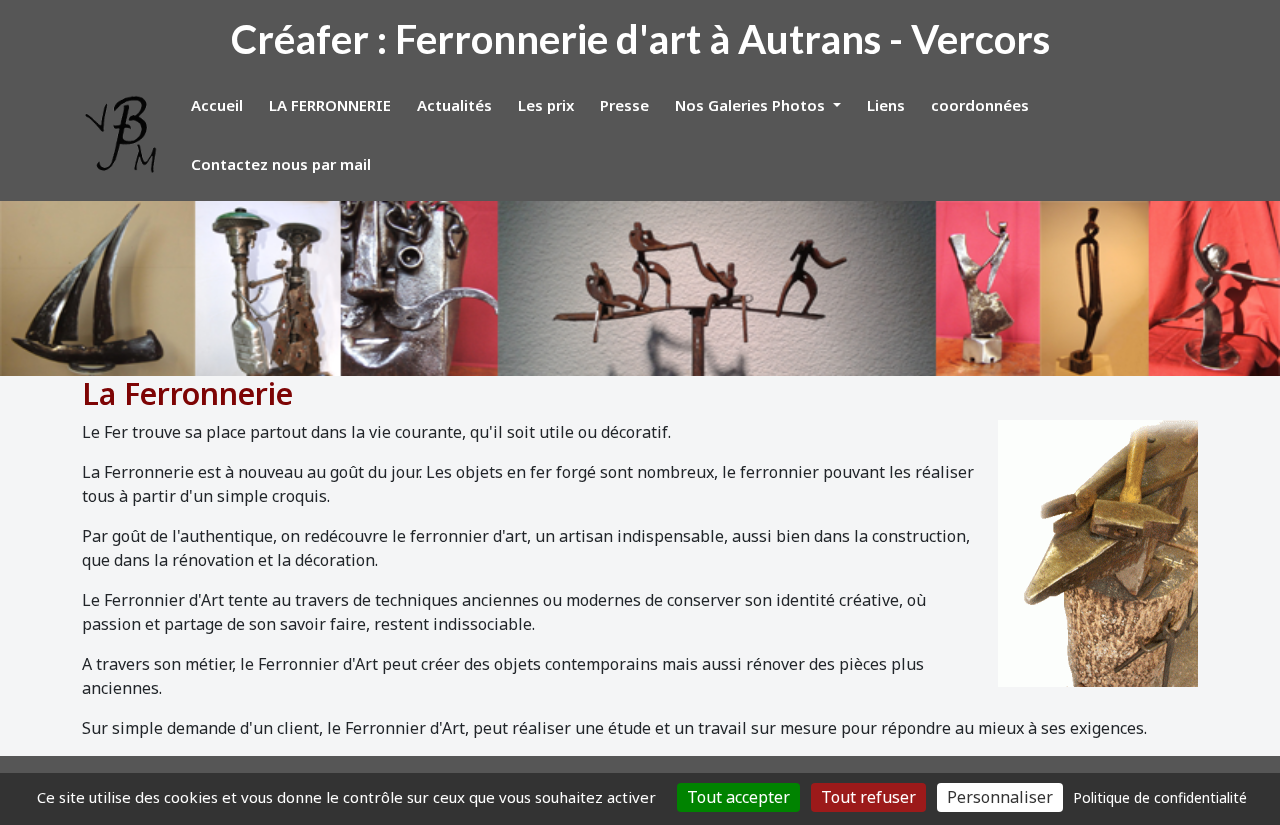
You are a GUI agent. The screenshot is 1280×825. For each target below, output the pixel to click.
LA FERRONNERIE (330, 105)
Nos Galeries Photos (752, 105)
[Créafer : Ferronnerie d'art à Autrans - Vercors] (122, 135)
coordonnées (980, 105)
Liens (886, 105)
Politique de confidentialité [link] (1160, 797)
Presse (624, 105)
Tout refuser (868, 797)
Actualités (454, 105)
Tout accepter (738, 797)
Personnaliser (1000, 797)
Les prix (546, 105)
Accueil (217, 105)
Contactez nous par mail (281, 164)
